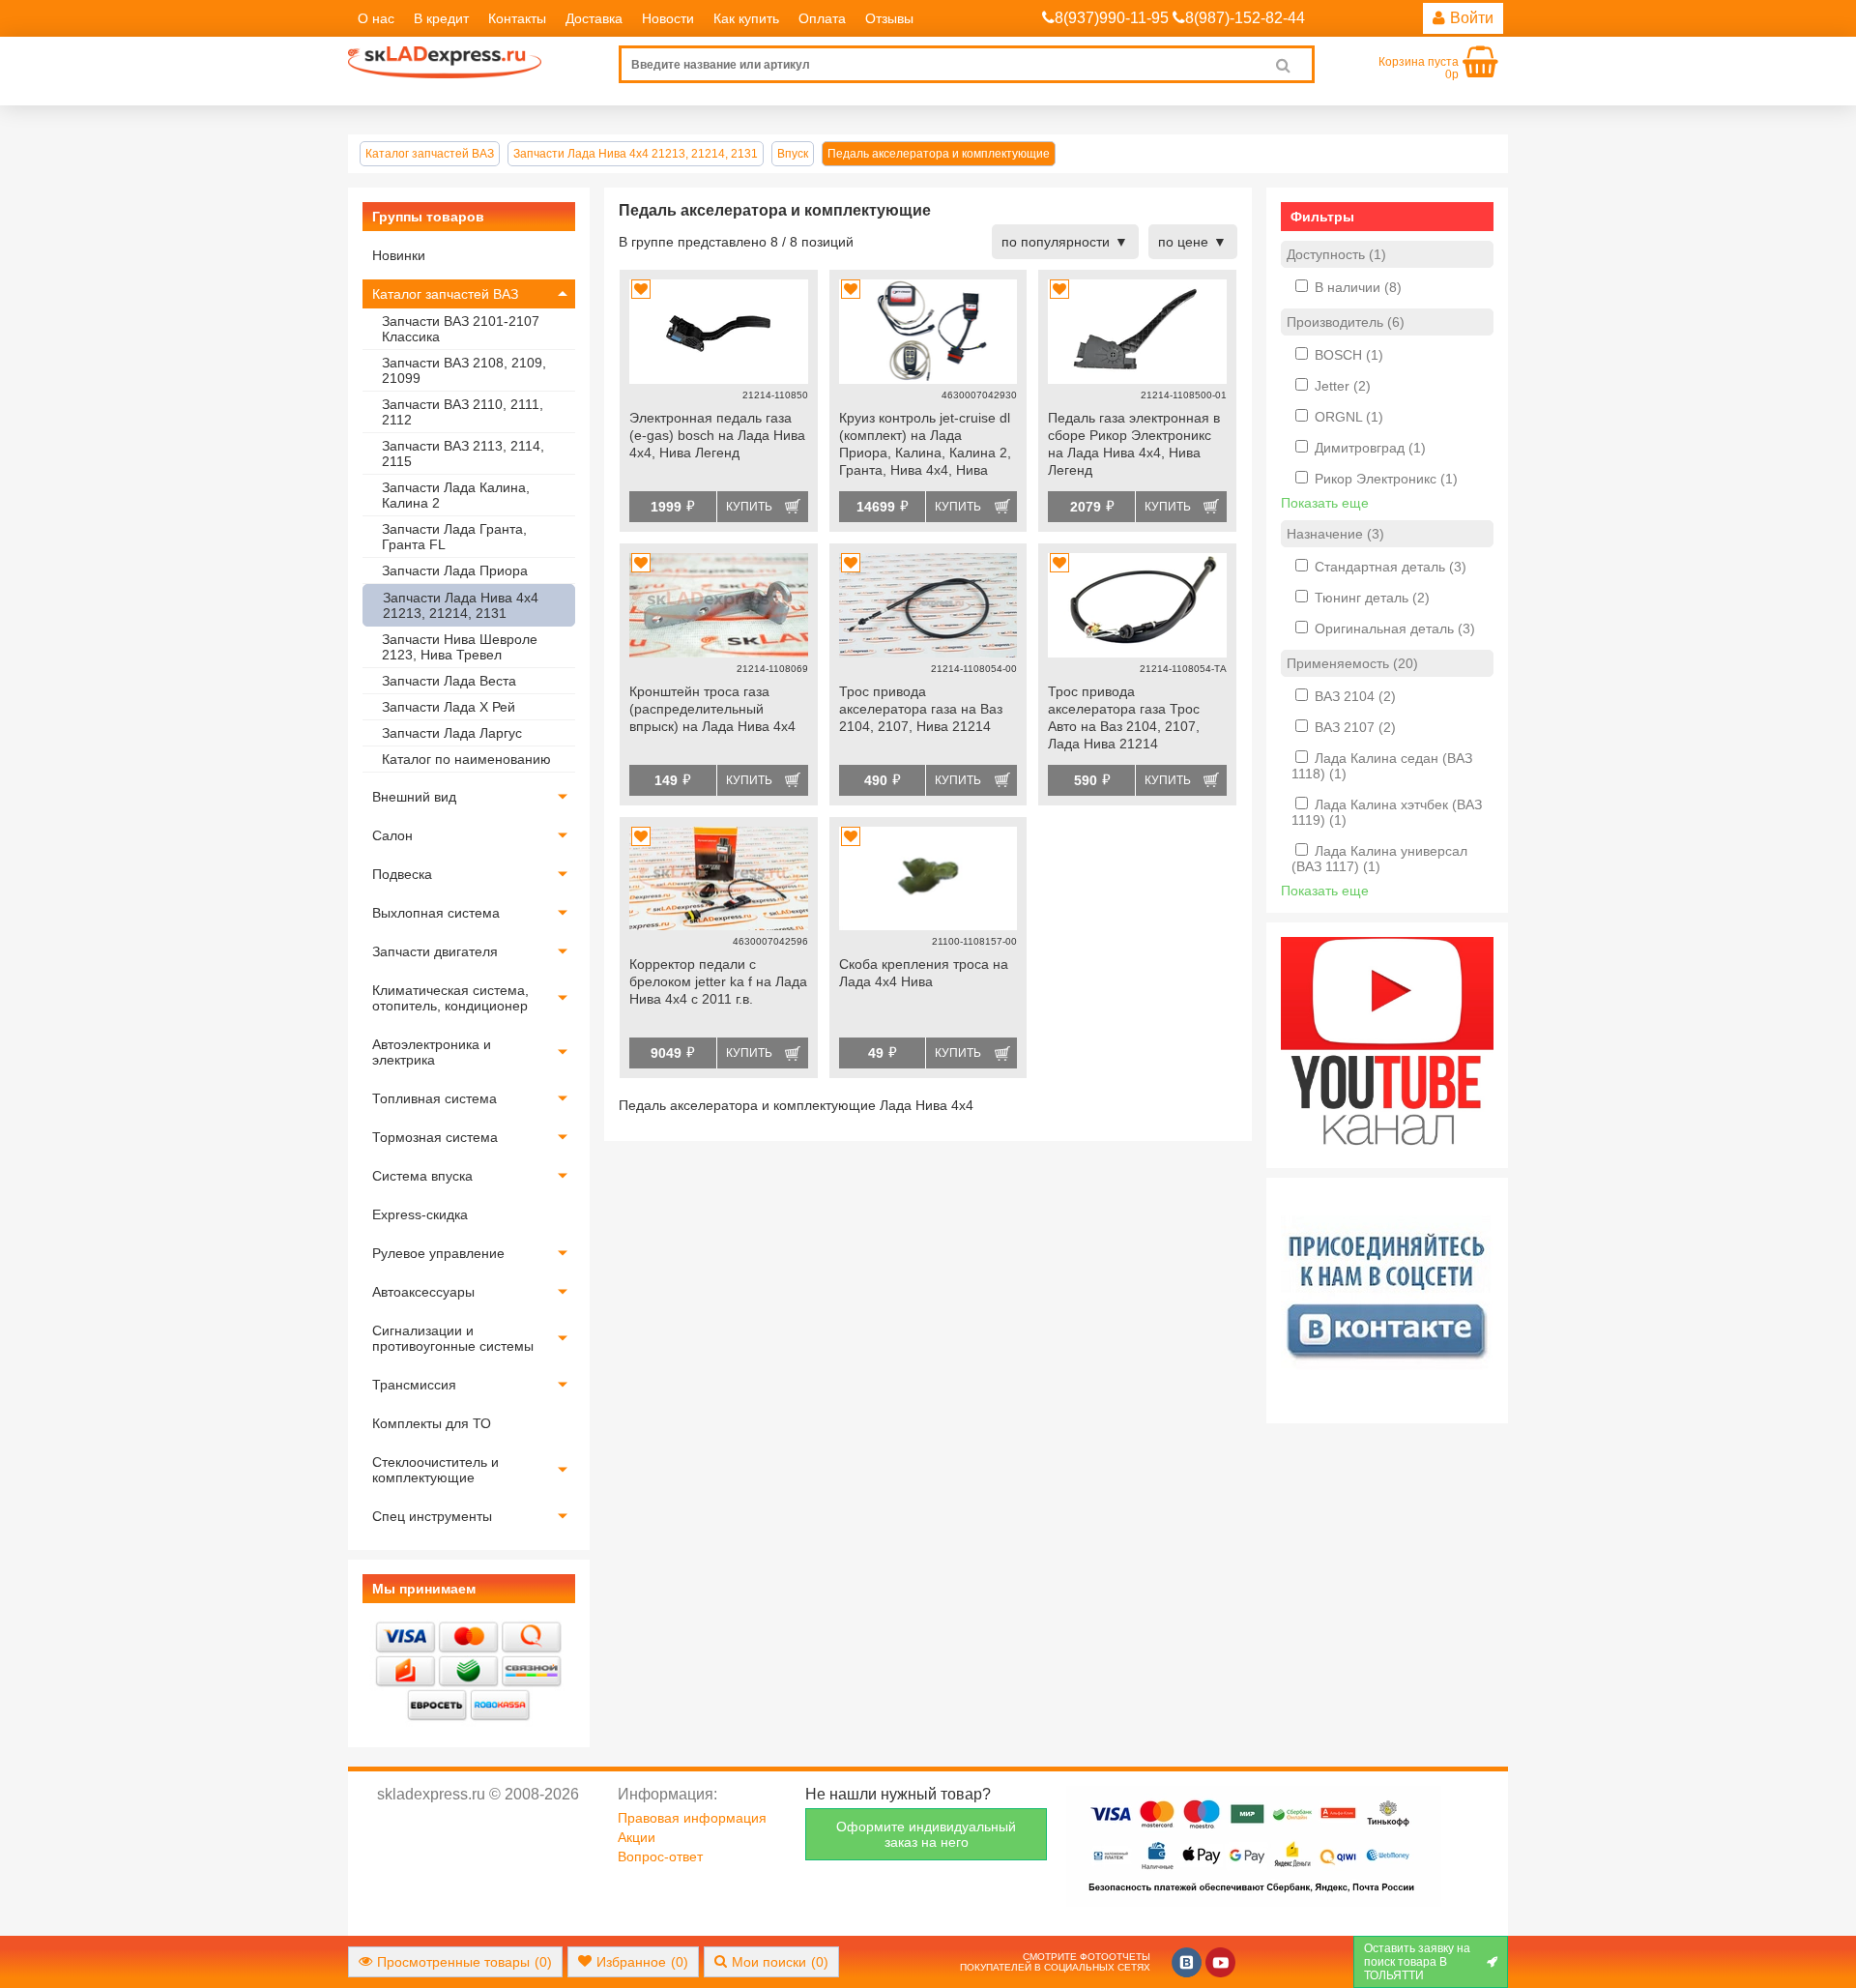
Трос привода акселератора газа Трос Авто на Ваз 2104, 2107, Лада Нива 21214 (1124, 717)
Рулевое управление (438, 1253)
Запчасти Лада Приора (455, 570)
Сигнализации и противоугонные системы (453, 1338)
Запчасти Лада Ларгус (452, 733)
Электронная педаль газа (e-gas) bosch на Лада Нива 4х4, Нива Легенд (717, 435)
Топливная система (435, 1098)
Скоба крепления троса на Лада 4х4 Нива (924, 973)
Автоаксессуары (423, 1292)
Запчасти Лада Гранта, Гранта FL (454, 537)
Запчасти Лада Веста (449, 681)
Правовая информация (692, 1818)
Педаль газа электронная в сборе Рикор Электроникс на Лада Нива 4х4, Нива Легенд (1134, 444)
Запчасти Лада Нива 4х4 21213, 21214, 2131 (461, 605)
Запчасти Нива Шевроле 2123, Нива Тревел (460, 647)
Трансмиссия (414, 1385)
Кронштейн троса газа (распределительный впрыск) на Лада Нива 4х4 (712, 709)
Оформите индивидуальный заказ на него (926, 1834)
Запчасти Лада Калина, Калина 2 (456, 495)
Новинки (399, 255)
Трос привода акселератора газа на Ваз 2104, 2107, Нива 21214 (921, 709)
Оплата (822, 18)
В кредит (441, 18)
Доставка (594, 18)
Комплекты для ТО (432, 1423)
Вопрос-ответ (660, 1856)
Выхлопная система (436, 913)
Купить (749, 507)
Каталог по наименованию (466, 759)
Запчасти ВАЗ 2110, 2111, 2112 (463, 412)
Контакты (517, 18)
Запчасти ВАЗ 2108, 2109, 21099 (464, 370)
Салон (392, 835)
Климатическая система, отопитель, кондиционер (450, 998)
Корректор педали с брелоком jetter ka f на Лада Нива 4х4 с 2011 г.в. (718, 981)
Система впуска (422, 1176)
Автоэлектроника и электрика (432, 1052)
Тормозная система (435, 1137)
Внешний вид (414, 797)
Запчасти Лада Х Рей (449, 707)
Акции (637, 1837)
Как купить (746, 18)
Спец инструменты (432, 1516)
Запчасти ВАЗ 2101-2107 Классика (461, 329)
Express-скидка (420, 1214)
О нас (376, 18)
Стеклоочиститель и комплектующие (435, 1470)
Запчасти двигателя (435, 951)
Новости (668, 18)
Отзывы (889, 18)
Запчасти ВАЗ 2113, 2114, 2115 (463, 453)
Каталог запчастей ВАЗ (445, 294)
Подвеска (402, 874)
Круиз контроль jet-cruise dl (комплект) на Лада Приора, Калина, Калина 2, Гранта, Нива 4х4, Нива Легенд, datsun (925, 446)
